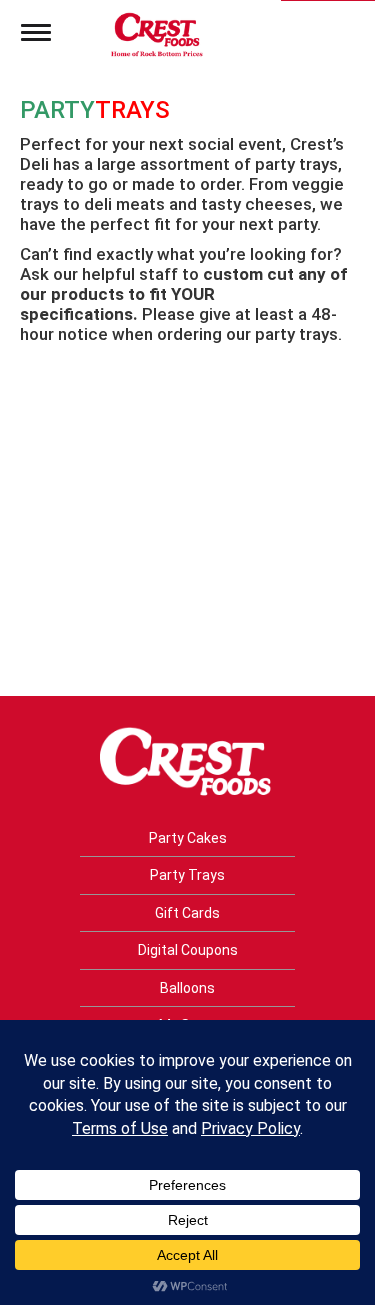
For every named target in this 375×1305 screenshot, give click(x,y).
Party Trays (187, 875)
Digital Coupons (188, 950)
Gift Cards (187, 913)
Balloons (187, 988)
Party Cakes (188, 838)
